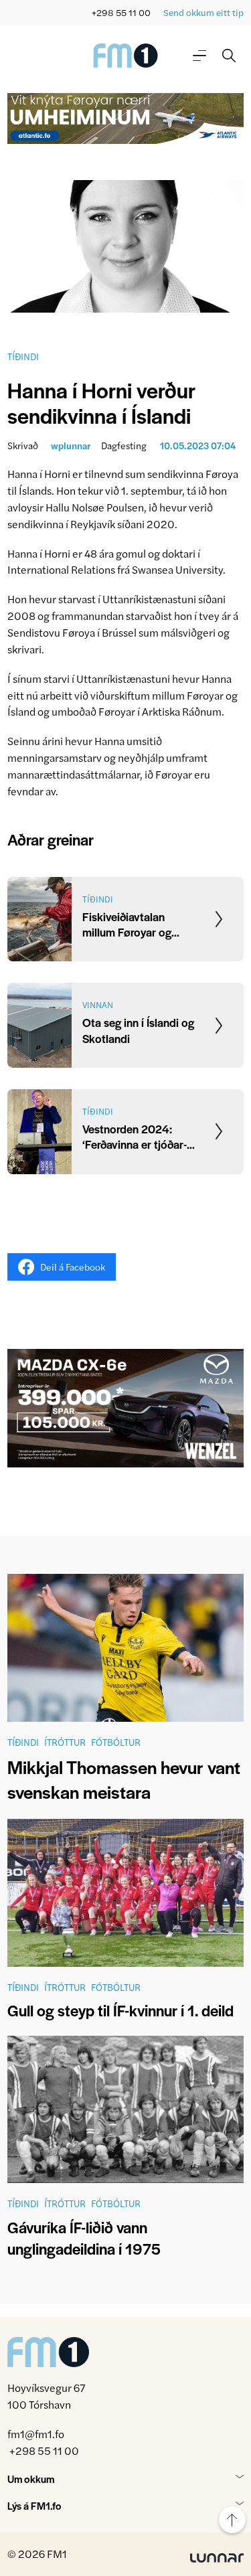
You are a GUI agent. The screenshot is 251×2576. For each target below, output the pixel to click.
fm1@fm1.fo (36, 2434)
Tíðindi (23, 356)
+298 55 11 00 (121, 12)
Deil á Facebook (73, 1267)
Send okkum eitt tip (203, 12)
